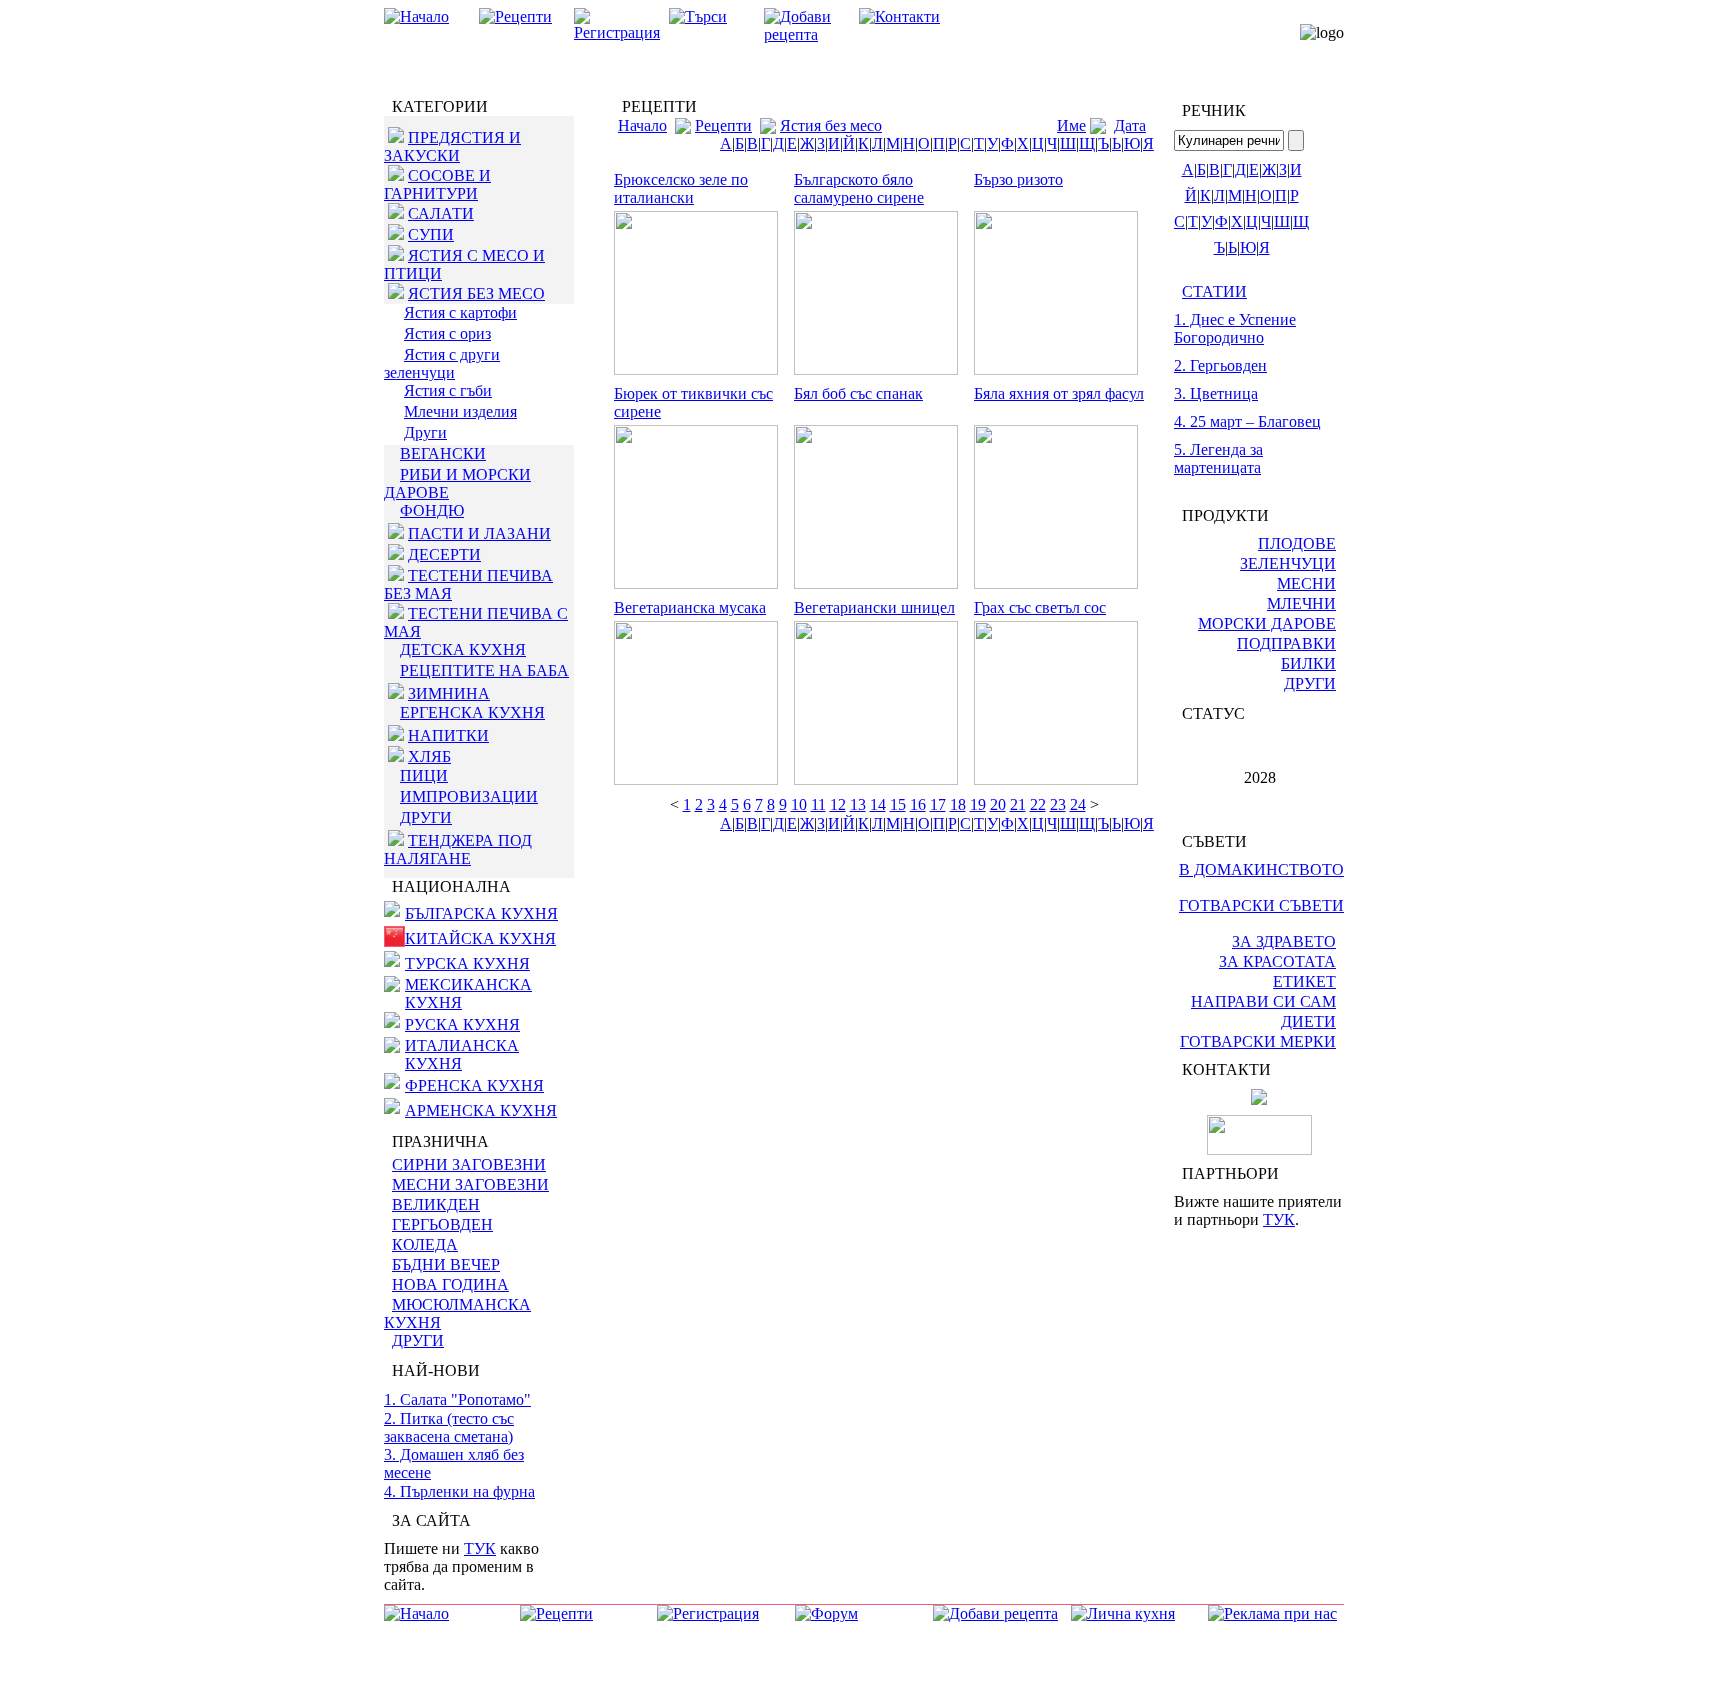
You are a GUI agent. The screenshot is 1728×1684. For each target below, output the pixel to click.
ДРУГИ (426, 817)
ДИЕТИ (1308, 1021)
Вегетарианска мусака (690, 607)
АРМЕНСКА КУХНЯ (481, 1110)
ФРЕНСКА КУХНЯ (474, 1085)
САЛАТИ (441, 213)
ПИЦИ (424, 775)
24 (1078, 804)
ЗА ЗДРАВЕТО (1284, 941)
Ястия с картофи (460, 312)
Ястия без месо (831, 125)
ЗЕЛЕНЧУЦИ (1288, 563)
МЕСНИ (1306, 583)
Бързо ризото (1018, 179)
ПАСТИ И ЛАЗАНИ (479, 533)
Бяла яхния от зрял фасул (1059, 393)
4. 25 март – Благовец (1247, 421)
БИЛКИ (1308, 663)
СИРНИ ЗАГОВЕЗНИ (469, 1164)
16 (918, 804)
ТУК (480, 1548)
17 (938, 804)
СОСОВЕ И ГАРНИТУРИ (437, 184)
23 (1058, 804)
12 (838, 804)
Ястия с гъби (448, 390)
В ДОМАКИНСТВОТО (1261, 869)
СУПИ (431, 234)
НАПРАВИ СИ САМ (1263, 1001)
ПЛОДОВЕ (1297, 543)
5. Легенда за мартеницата (1218, 458)
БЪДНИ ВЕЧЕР (446, 1264)
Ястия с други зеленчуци (442, 363)
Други (425, 432)
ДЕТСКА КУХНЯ (463, 649)
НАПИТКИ (448, 735)
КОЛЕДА (425, 1244)
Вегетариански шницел (874, 607)
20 (998, 804)
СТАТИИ (1214, 291)
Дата (1130, 125)
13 (858, 804)
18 (958, 804)
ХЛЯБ (429, 756)
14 (878, 804)
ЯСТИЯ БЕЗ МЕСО (476, 293)
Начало (642, 125)
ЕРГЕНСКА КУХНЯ (472, 712)
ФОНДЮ (432, 510)
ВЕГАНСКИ (443, 453)
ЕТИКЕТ (1304, 981)
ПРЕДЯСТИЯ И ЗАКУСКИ (452, 146)
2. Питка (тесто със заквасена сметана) (449, 1427)
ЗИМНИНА (449, 693)
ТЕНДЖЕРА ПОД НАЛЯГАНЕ (458, 849)
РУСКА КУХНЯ (462, 1024)
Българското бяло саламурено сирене (859, 188)
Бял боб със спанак (858, 393)
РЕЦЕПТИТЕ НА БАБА (484, 670)
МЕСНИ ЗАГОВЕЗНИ (470, 1184)
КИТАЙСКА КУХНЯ (480, 938)
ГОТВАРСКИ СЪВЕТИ (1261, 905)
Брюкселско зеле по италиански (681, 188)
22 (1038, 804)
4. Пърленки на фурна (459, 1491)
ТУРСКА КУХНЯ (467, 963)
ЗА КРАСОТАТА (1277, 961)
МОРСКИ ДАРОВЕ (1267, 623)
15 (898, 804)
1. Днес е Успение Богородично (1235, 328)
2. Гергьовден (1220, 365)
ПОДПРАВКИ (1286, 643)
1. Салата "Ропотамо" (457, 1399)
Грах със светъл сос (1040, 607)
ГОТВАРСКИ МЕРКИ (1258, 1041)
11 (818, 804)
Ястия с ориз (447, 333)
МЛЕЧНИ (1301, 603)
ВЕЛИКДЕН (436, 1204)
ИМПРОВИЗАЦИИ (469, 796)
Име (1071, 125)
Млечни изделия (460, 411)
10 (799, 804)
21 (1018, 804)
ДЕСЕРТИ (444, 554)
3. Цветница (1216, 393)
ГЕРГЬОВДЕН (442, 1224)
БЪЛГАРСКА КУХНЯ (481, 913)
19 (978, 804)
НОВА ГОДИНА (450, 1284)
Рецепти (723, 125)
